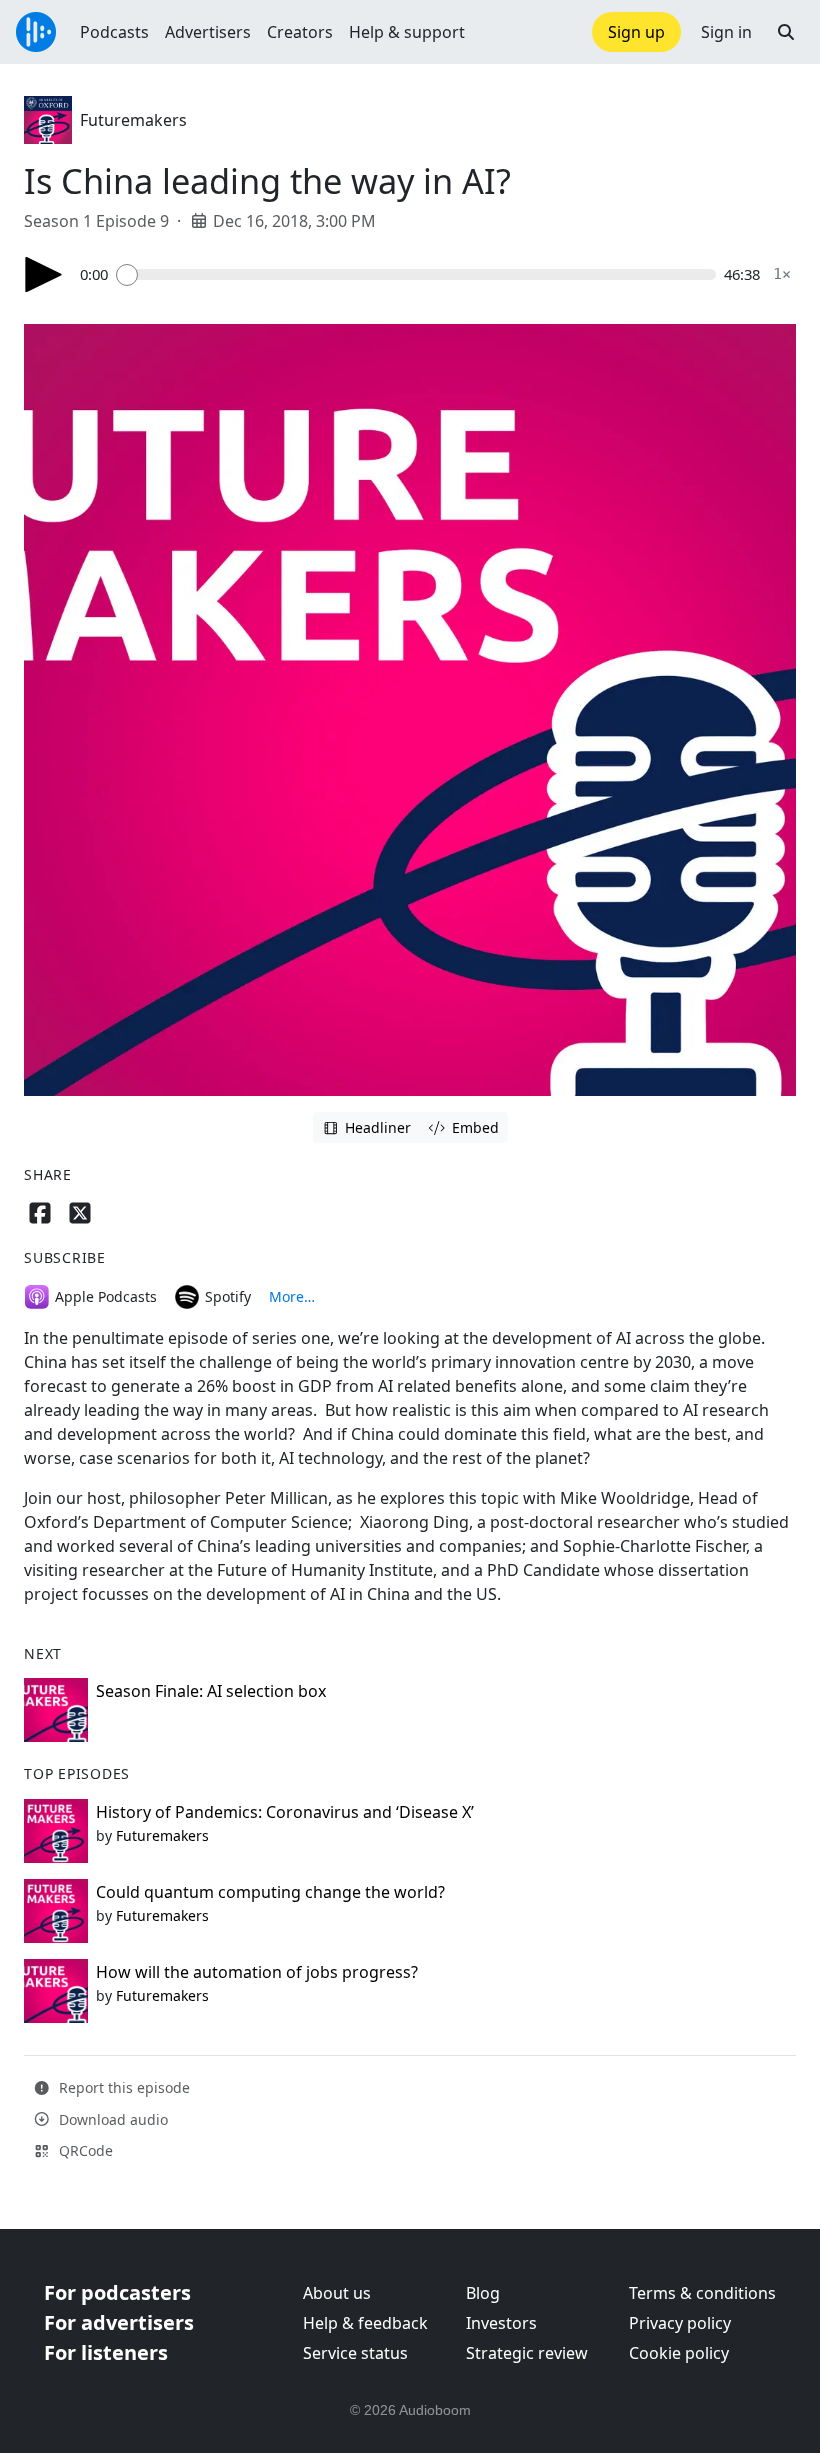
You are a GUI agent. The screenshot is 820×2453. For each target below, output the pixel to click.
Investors (501, 2323)
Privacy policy (680, 2323)
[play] (44, 274)
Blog (483, 2293)
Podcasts (114, 32)
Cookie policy (679, 2353)
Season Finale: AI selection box (211, 1691)
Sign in (726, 32)
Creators (300, 32)
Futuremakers (133, 120)
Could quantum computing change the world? (270, 1892)
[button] (786, 32)
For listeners (106, 2352)
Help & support (407, 32)
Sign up (636, 32)
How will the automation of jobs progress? (257, 1972)
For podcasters (117, 2292)
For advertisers (119, 2322)
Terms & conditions (702, 2293)
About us (337, 2293)
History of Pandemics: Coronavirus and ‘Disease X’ (285, 1812)
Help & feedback (365, 2323)
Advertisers (208, 32)
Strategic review (527, 2353)
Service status (355, 2353)
